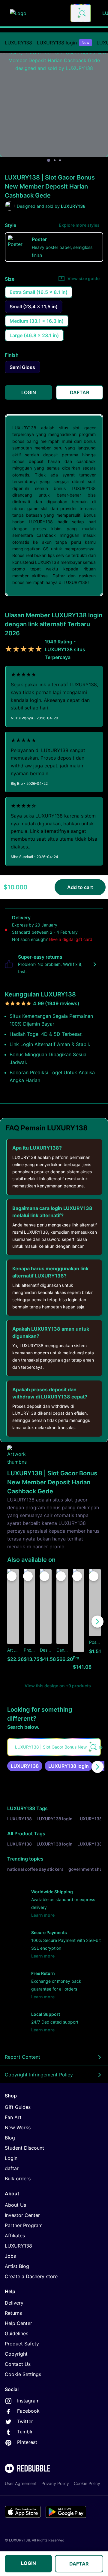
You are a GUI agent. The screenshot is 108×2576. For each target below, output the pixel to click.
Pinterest (27, 2442)
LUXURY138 (18, 43)
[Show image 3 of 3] (60, 160)
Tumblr (25, 2432)
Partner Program (24, 2225)
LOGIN (28, 2563)
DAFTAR (79, 2564)
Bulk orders (18, 2178)
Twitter (25, 2421)
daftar (12, 2168)
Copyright (16, 2354)
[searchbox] (54, 1747)
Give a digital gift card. (71, 939)
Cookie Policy (87, 2483)
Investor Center (22, 2215)
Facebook (28, 2411)
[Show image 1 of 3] (49, 160)
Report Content (22, 2057)
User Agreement (21, 2483)
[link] (25, 1766)
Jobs (10, 2256)
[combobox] (81, 13)
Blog (10, 2138)
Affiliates (15, 2236)
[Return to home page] (37, 13)
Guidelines (16, 2333)
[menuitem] (18, 43)
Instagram (28, 2401)
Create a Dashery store (31, 2276)
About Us (15, 2205)
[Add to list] (12, 1576)
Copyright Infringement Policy (39, 2075)
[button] (79, 1622)
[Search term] (82, 13)
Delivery (14, 2303)
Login (11, 2158)
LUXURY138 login (63, 43)
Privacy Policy (55, 2483)
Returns (13, 2313)
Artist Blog (17, 2266)
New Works (18, 2127)
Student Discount (24, 2148)
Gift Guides (18, 2107)
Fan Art (13, 2117)
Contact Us (18, 2364)
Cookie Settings (23, 2374)
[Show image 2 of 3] (55, 160)
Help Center (18, 2323)
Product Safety (22, 2344)
